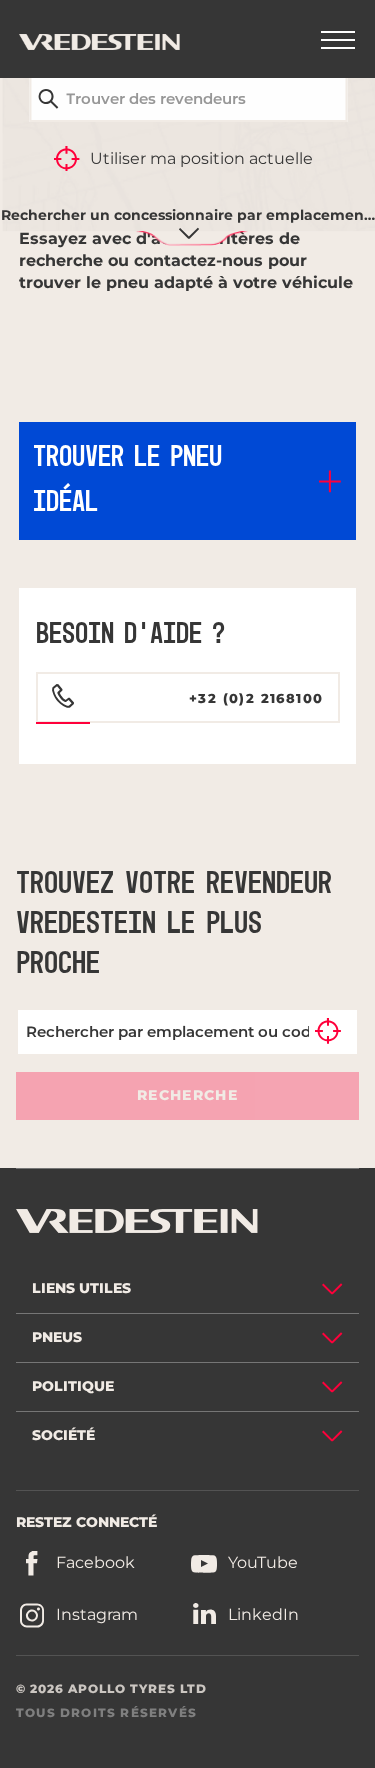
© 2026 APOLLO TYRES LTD (111, 1688)
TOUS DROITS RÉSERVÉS (106, 1712)
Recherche (187, 1095)
